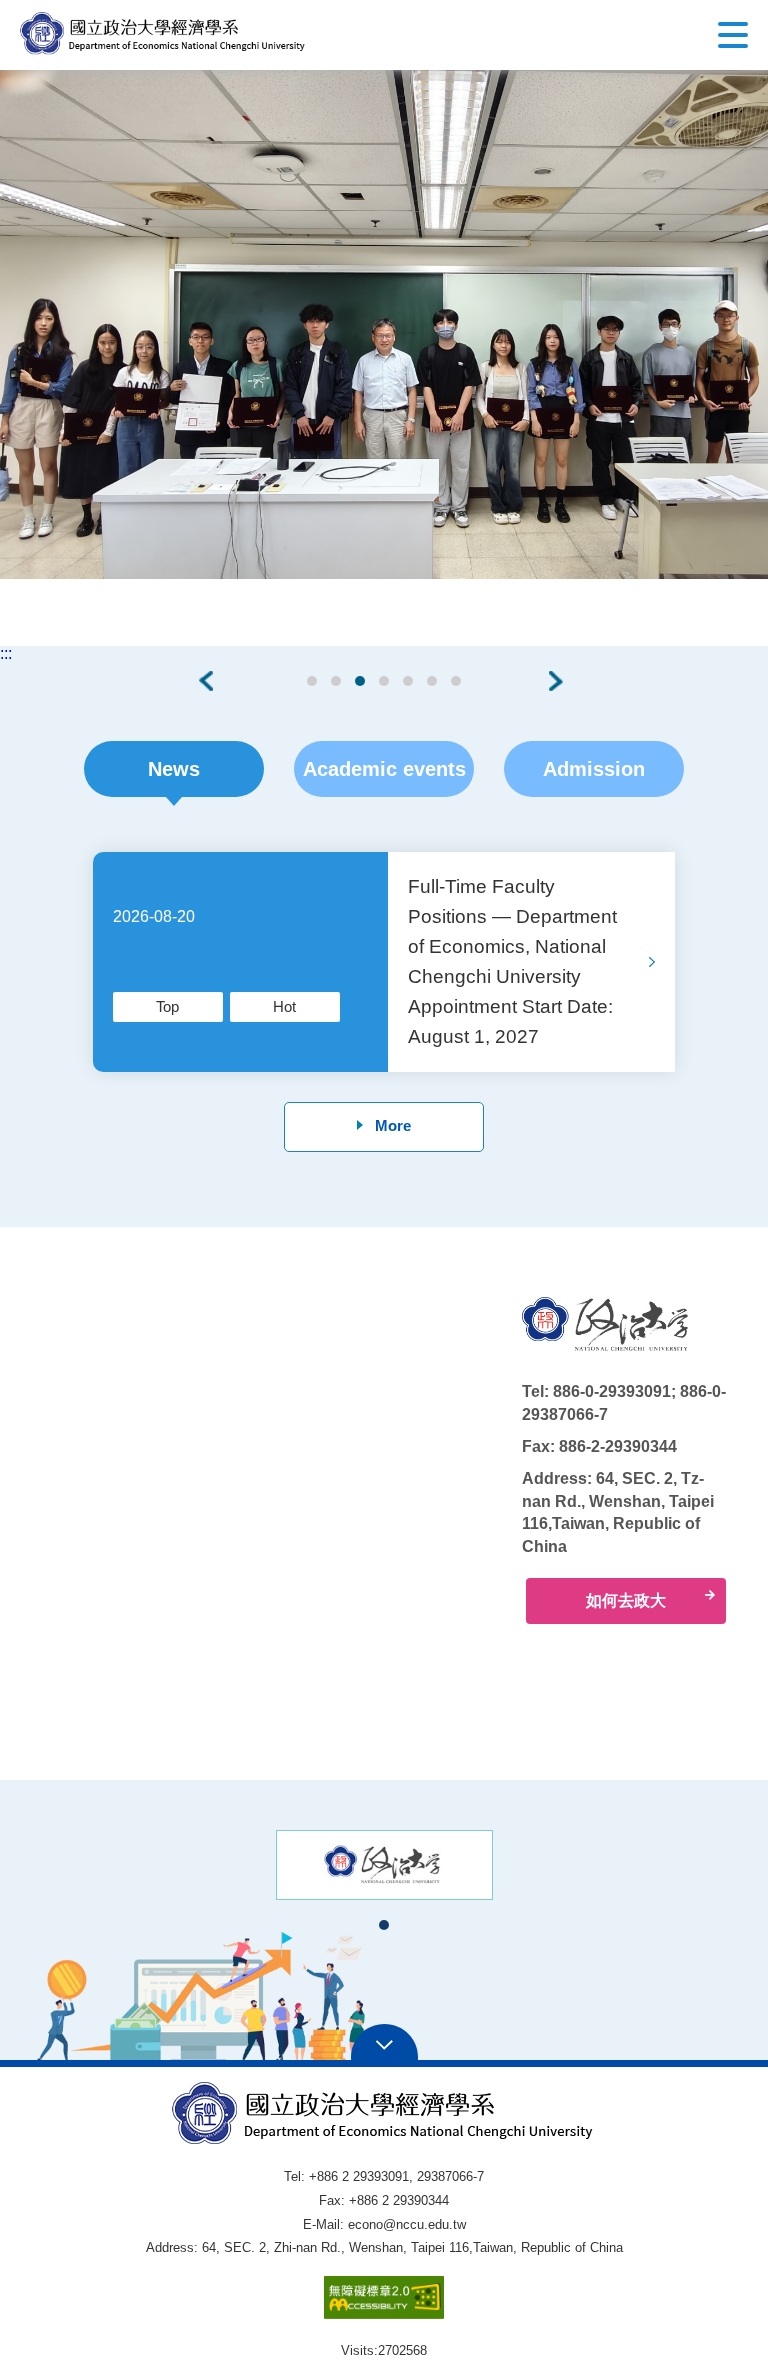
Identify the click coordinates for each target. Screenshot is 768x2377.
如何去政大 (626, 1600)
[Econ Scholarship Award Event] (384, 324)
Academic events (384, 769)
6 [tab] (433, 681)
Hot (284, 1006)
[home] (163, 33)
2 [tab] (337, 681)
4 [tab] (385, 681)
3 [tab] (361, 681)
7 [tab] (457, 681)
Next (559, 681)
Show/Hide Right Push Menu (733, 35)
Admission (594, 769)
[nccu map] (338, 1502)
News (174, 769)
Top (167, 1006)
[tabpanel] (384, 324)
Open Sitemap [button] (384, 2043)
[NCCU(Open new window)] (384, 1865)
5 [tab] (409, 681)
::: (6, 654)
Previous (209, 681)
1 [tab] (313, 681)
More (393, 1125)
